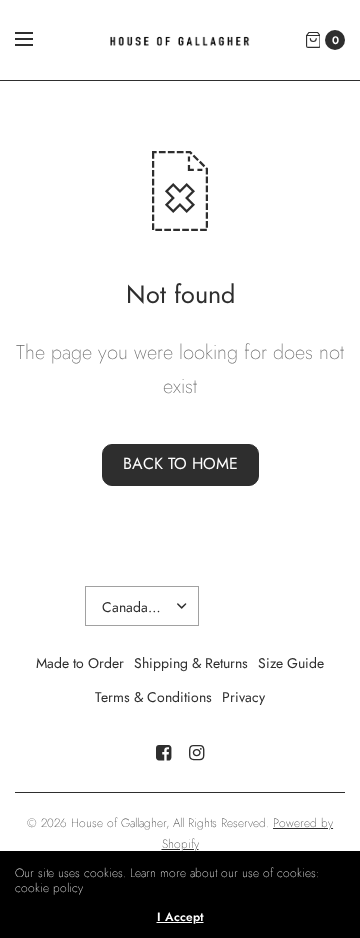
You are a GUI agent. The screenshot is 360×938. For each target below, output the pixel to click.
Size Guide (291, 663)
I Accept (180, 917)
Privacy (243, 697)
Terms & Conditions (153, 697)
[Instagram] (197, 753)
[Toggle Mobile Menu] (37, 40)
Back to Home (180, 463)
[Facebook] (164, 753)
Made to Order (80, 663)
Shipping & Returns (191, 663)
